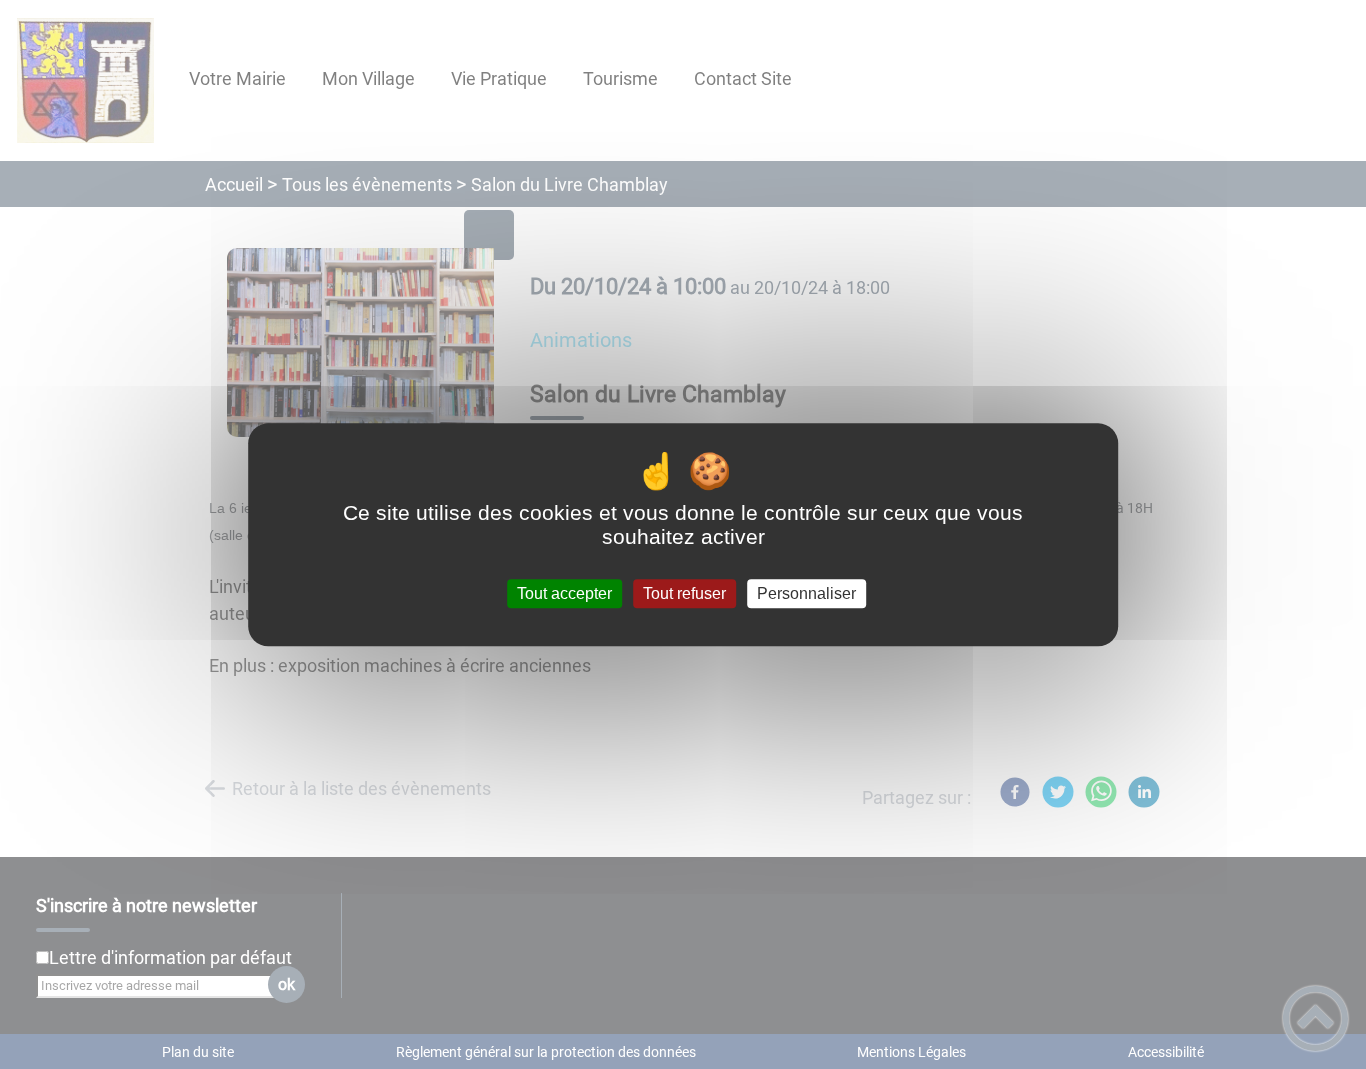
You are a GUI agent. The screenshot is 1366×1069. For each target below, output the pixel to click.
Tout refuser (684, 593)
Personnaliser (806, 593)
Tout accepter (564, 593)
